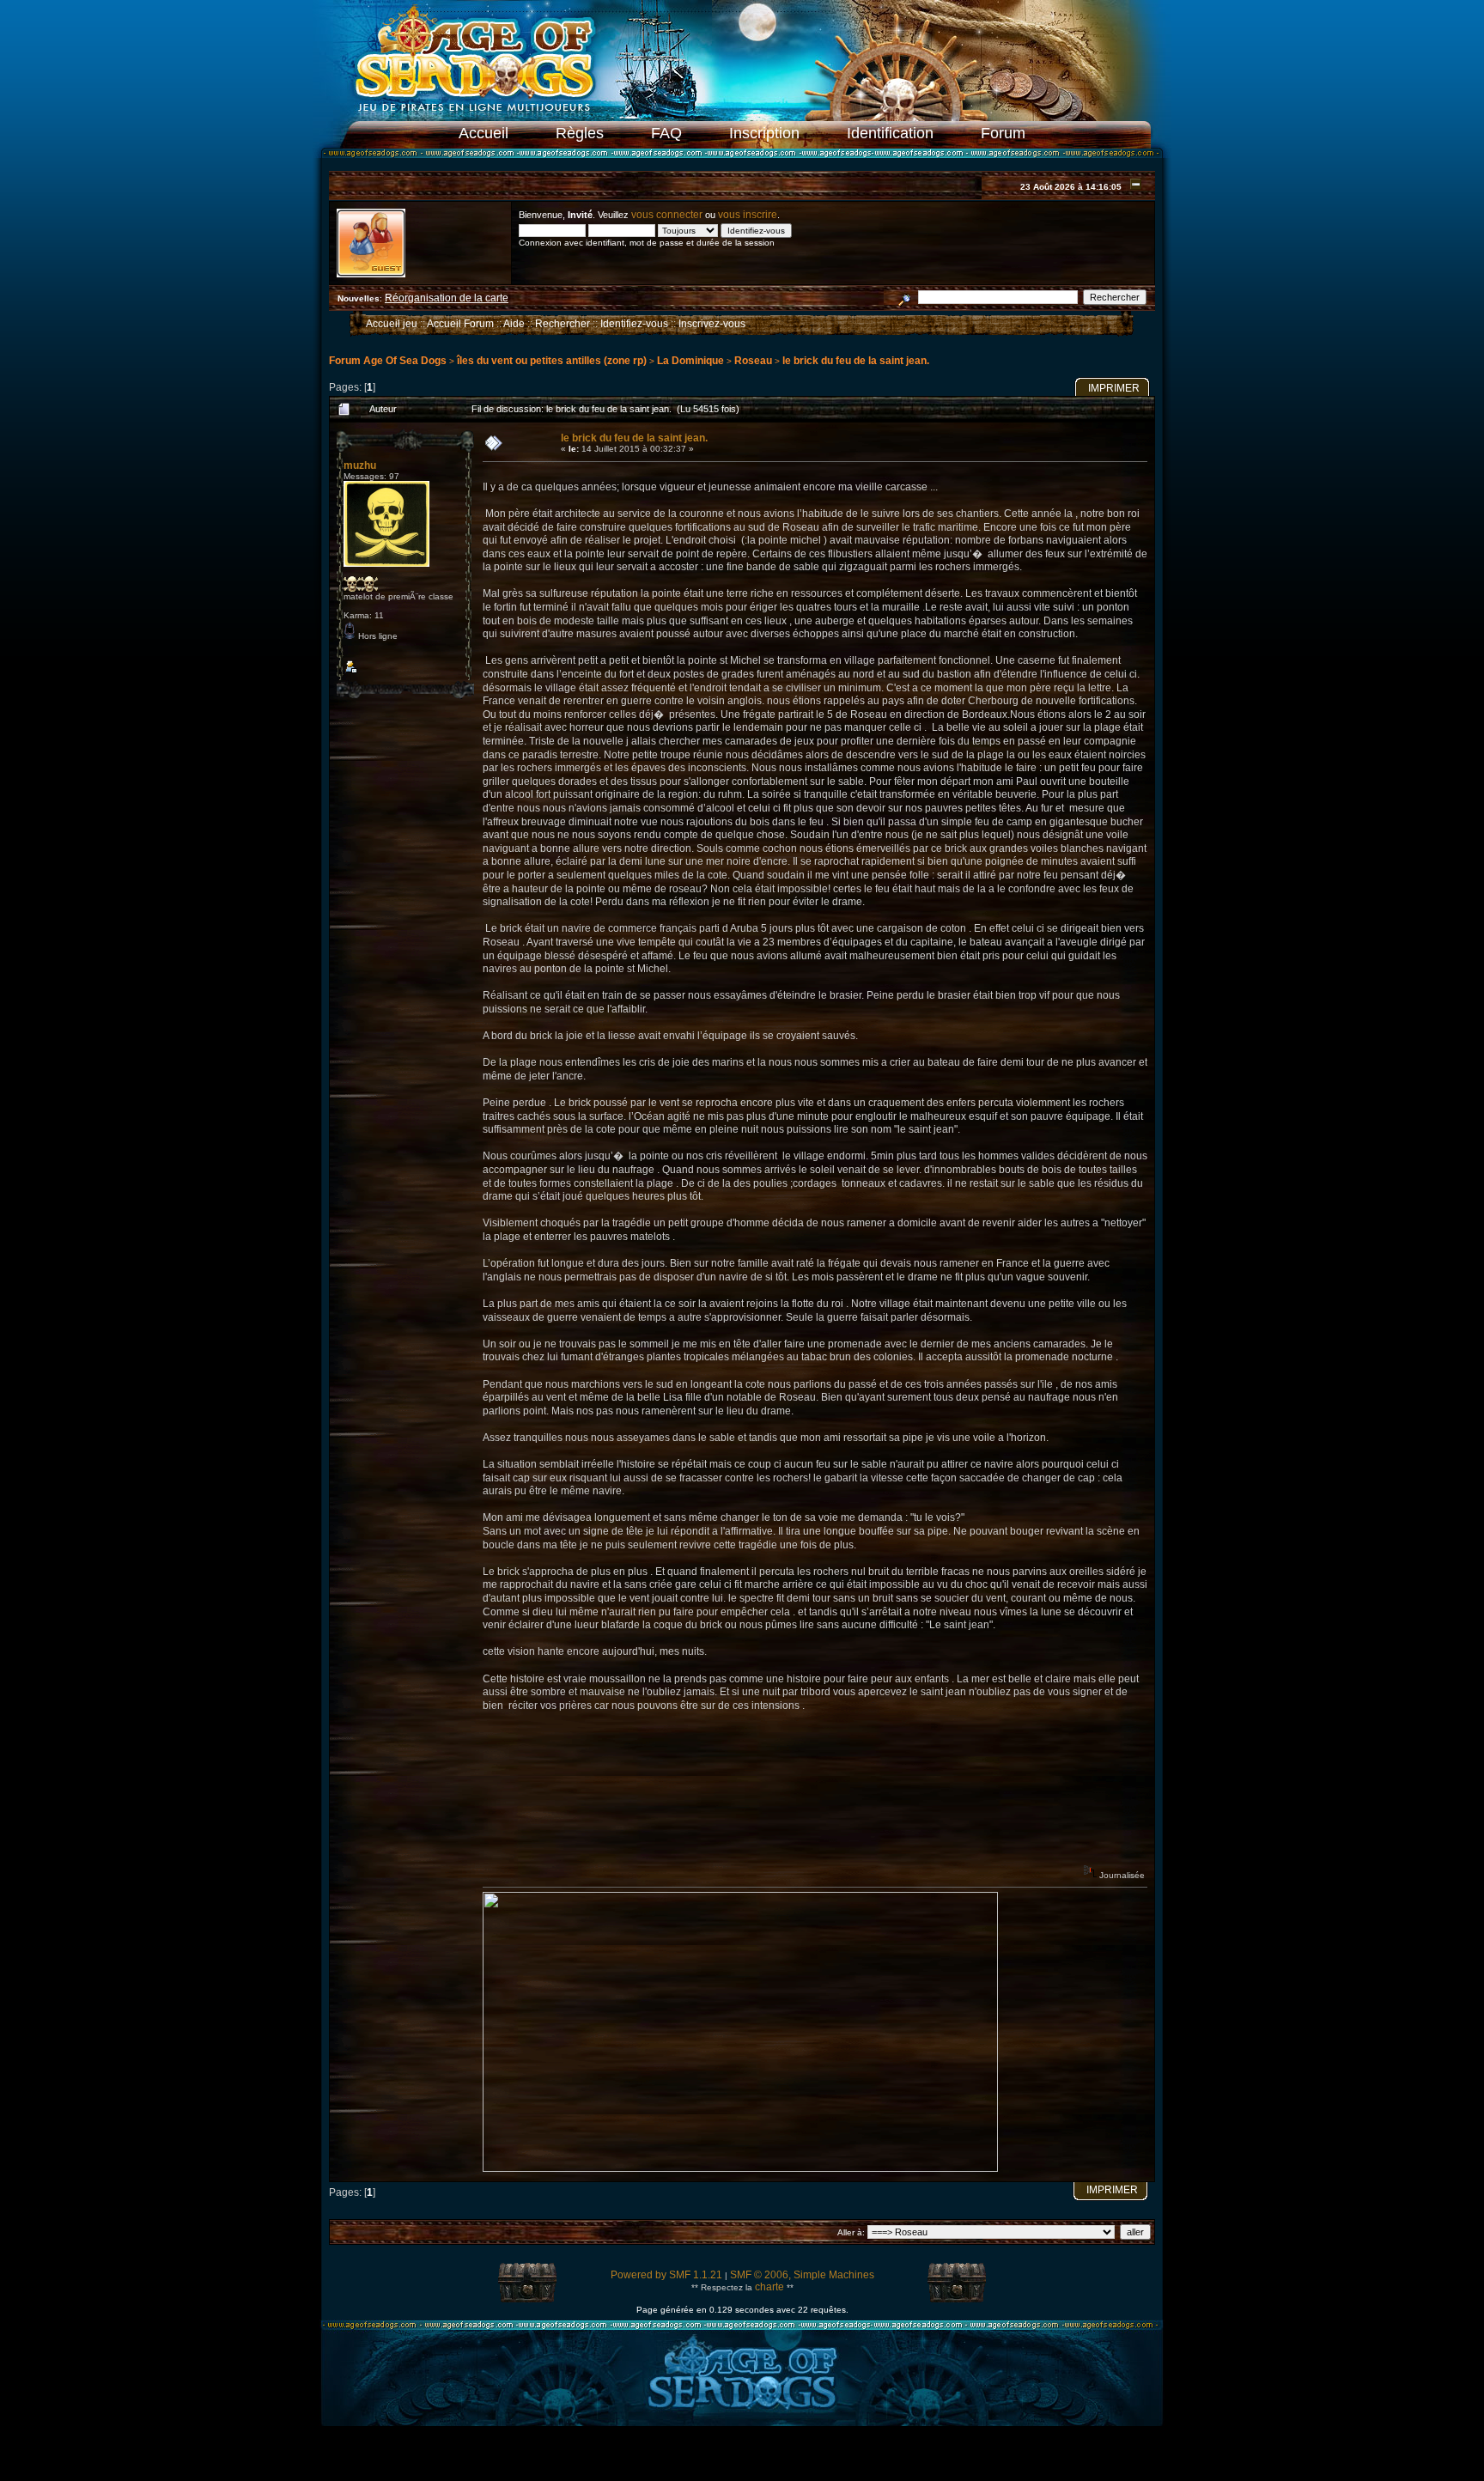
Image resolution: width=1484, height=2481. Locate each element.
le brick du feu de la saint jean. (856, 361)
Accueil (484, 133)
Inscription (764, 133)
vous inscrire (748, 215)
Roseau (753, 361)
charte (769, 2287)
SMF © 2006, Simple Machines (802, 2275)
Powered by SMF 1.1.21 (666, 2275)
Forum (1003, 133)
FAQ (666, 133)
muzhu (360, 465)
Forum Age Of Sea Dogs (388, 361)
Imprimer (1114, 388)
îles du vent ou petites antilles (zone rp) (552, 361)
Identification (890, 133)
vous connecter (667, 215)
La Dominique (690, 361)
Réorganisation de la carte (447, 298)
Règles (580, 133)
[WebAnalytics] (742, 2457)
